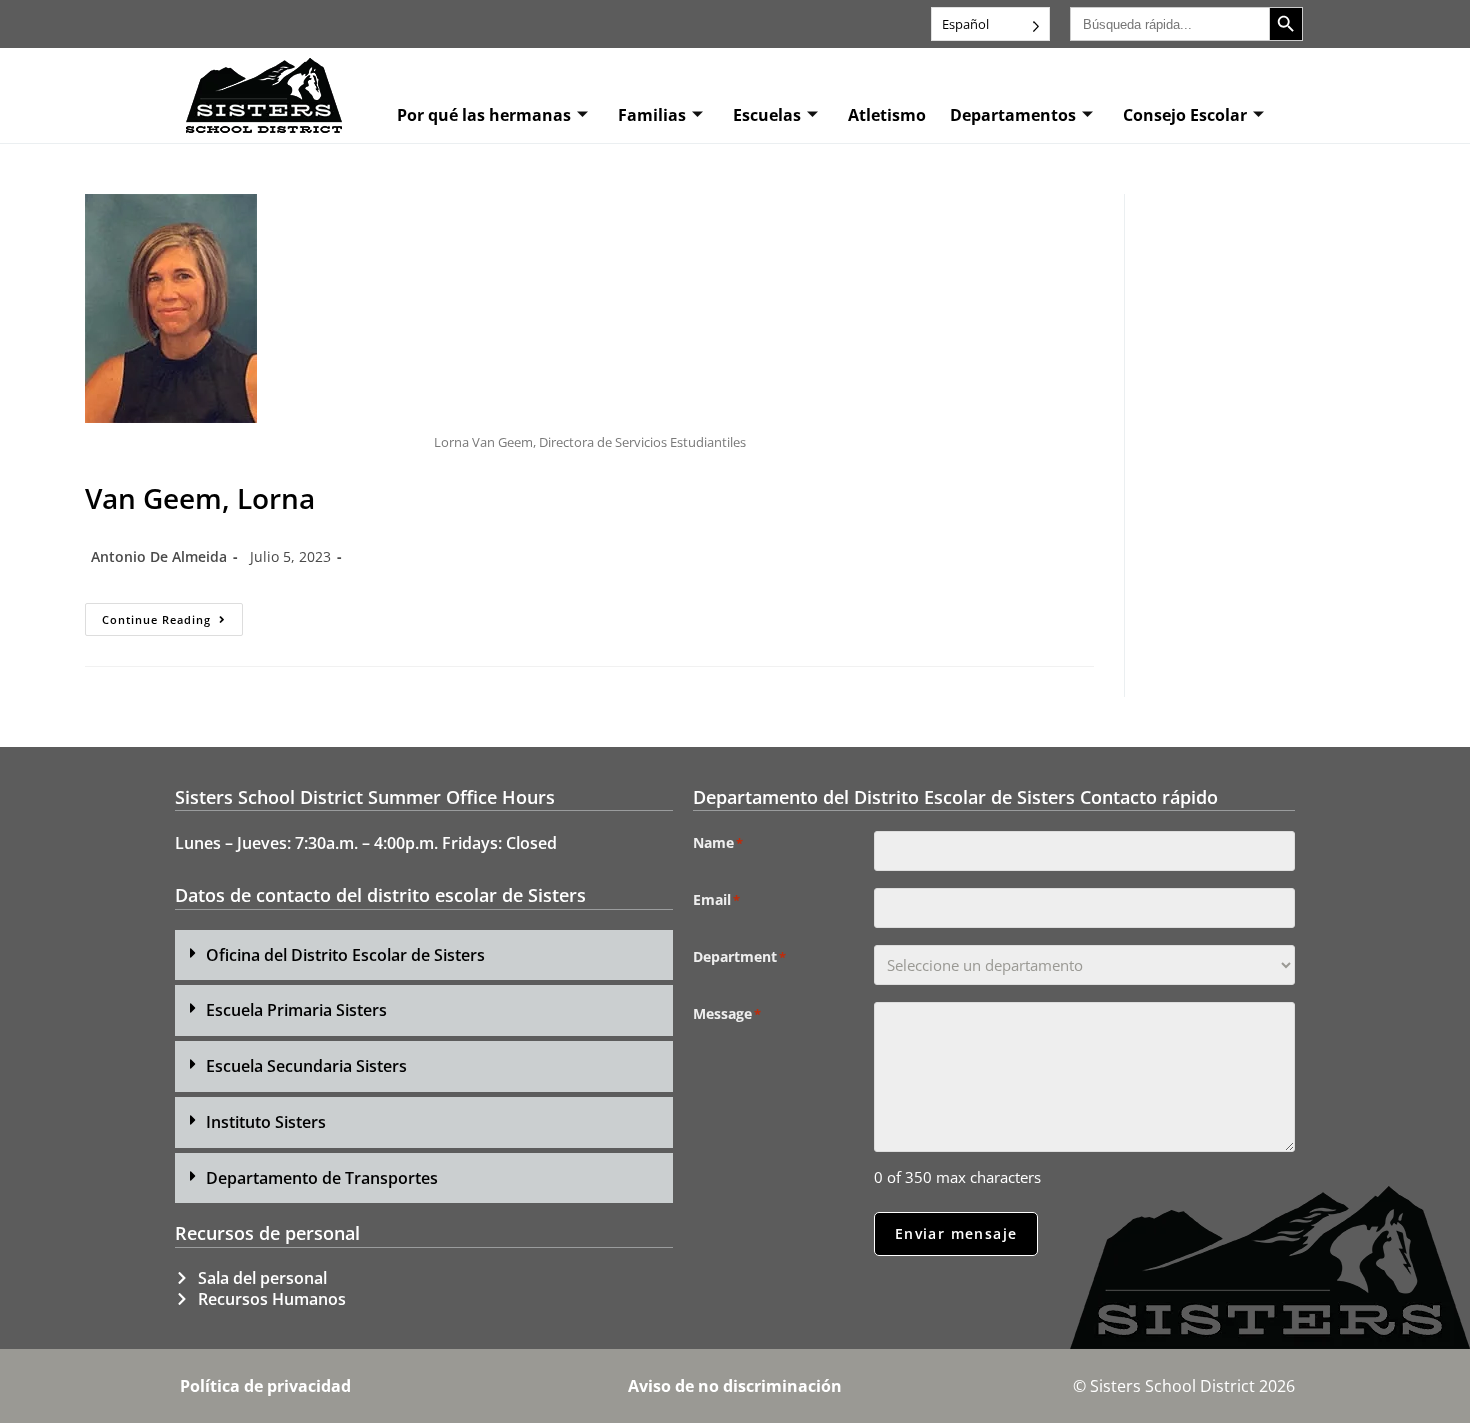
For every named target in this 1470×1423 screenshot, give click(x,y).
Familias (652, 115)
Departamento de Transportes (322, 1178)
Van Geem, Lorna (200, 498)
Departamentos (1013, 115)
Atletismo (887, 115)
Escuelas (767, 115)
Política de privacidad (265, 1386)
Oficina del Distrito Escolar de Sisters (345, 955)
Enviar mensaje (956, 1233)
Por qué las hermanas (484, 115)
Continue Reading (172, 615)
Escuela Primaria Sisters (296, 1010)
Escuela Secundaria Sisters (306, 1066)
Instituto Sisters (266, 1122)
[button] (424, 955)
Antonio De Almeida (159, 556)
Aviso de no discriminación (735, 1386)
